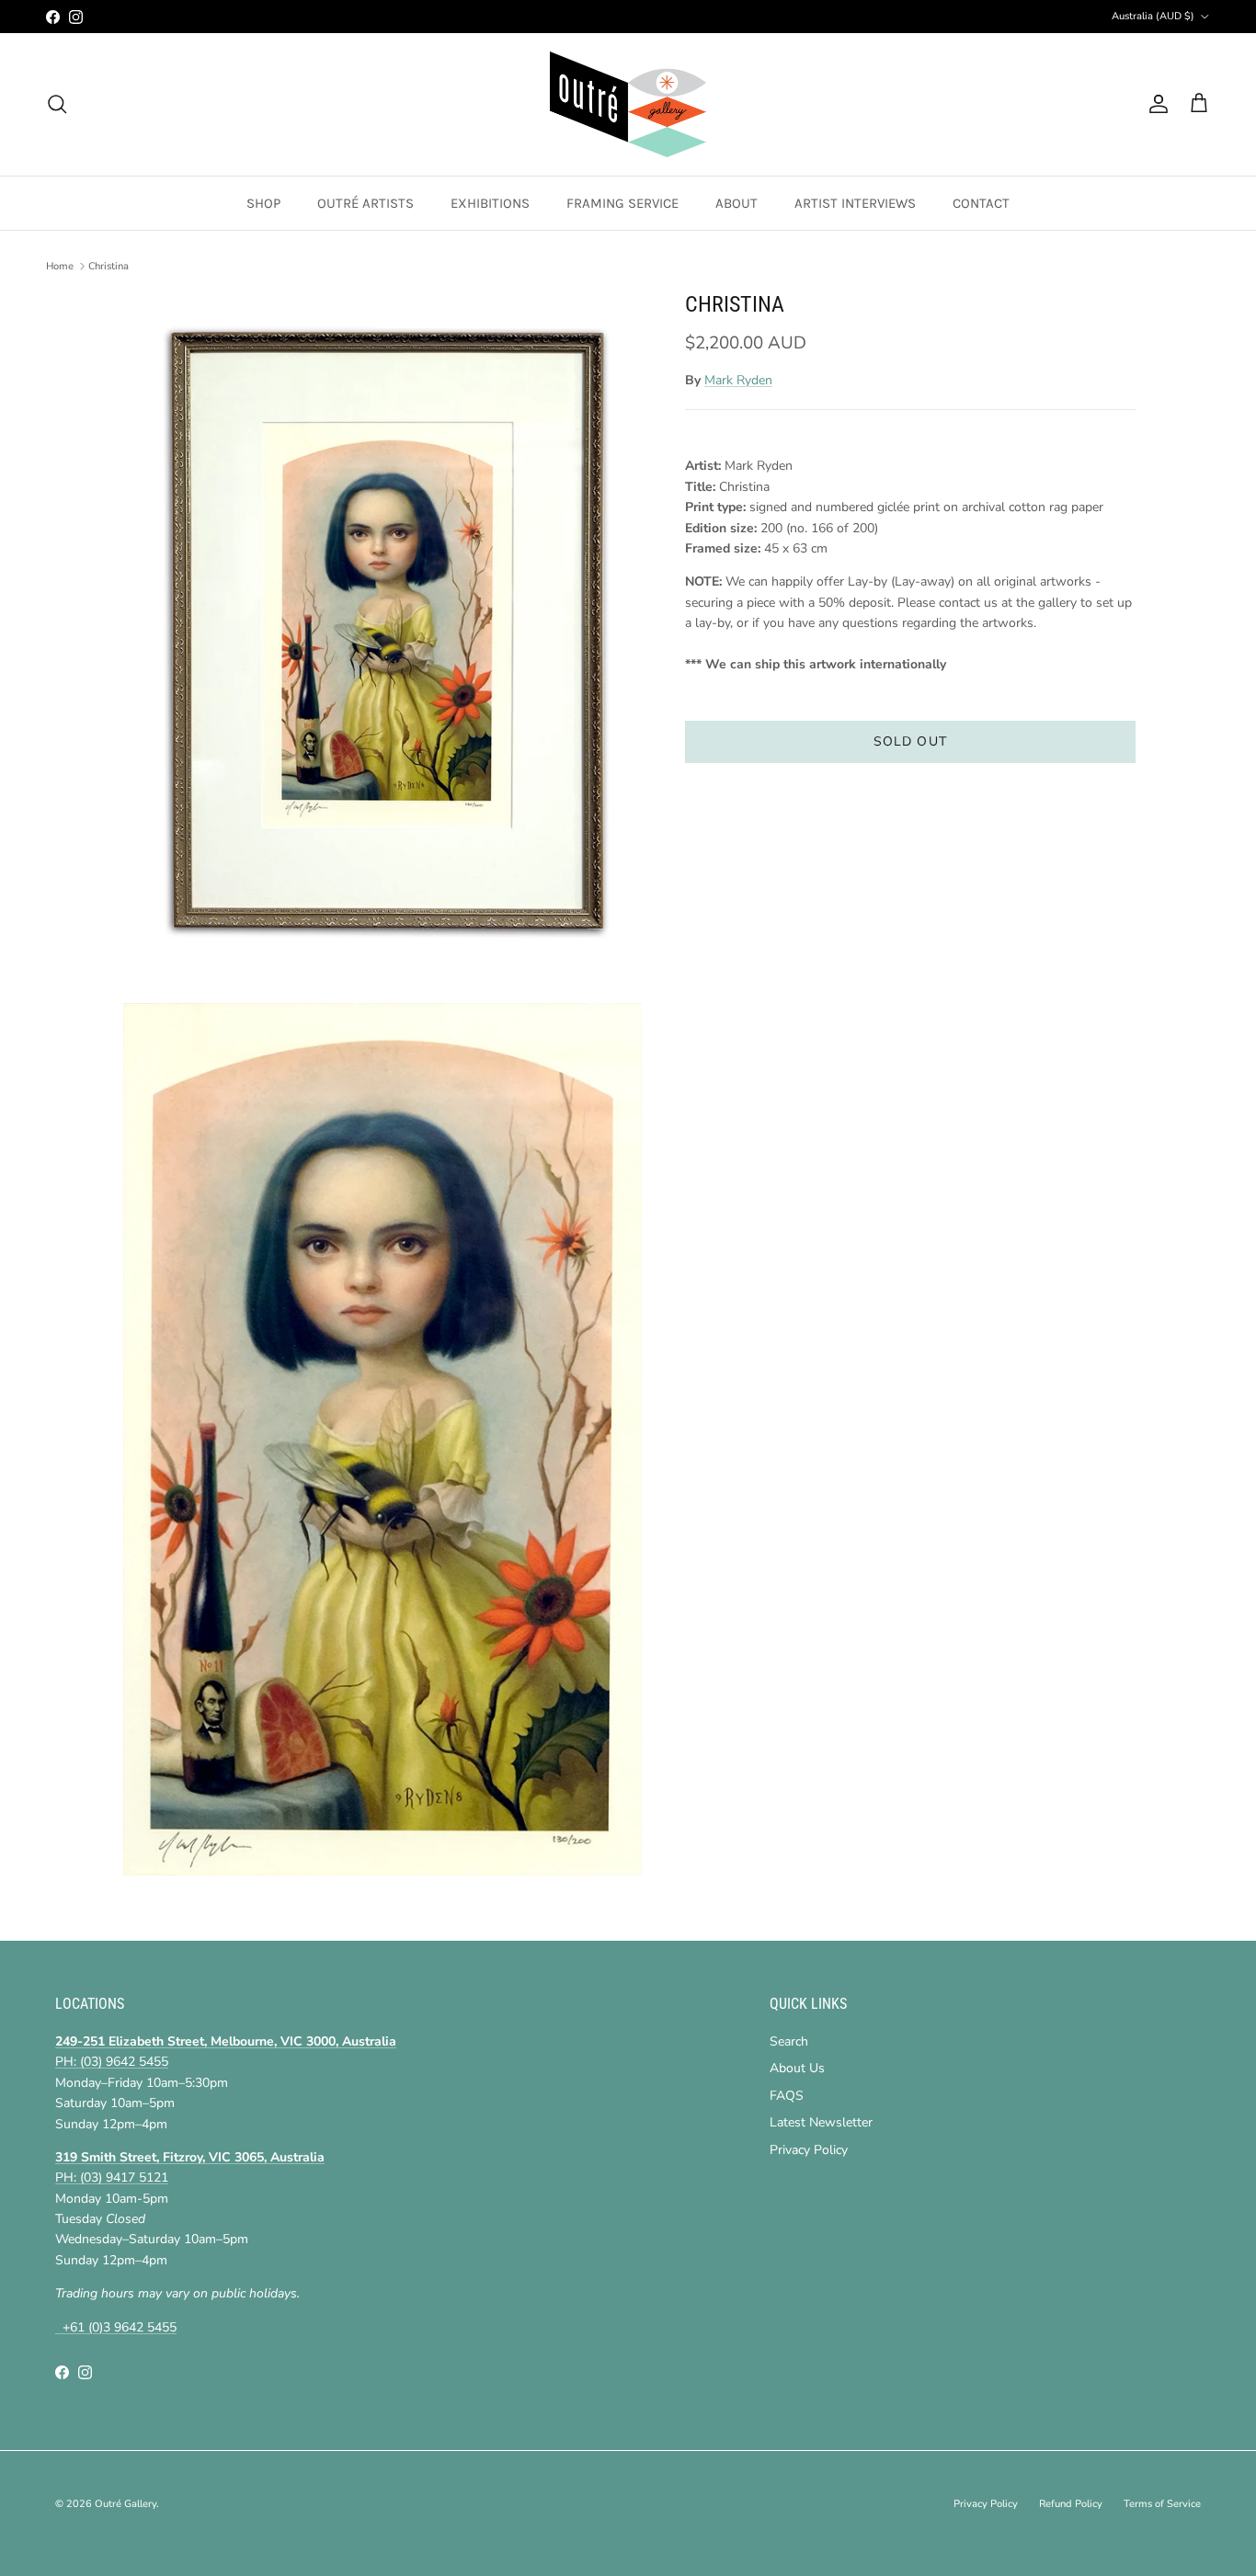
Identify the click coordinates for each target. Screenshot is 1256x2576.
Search (789, 2041)
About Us (797, 2068)
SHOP (263, 203)
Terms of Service (1162, 2504)
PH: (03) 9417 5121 (112, 2177)
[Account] (1155, 104)
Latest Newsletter (821, 2122)
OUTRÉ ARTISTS (365, 203)
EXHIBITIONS (490, 203)
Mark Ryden (738, 380)
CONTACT (981, 203)
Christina (108, 266)
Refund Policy (1071, 2504)
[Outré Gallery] (628, 104)
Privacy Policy (809, 2150)
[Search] (57, 104)
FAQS (787, 2096)
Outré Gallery (126, 2504)
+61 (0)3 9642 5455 (116, 2327)
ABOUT (736, 203)
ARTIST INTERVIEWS (855, 203)
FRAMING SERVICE (622, 203)
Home (60, 266)
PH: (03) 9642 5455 (112, 2062)
